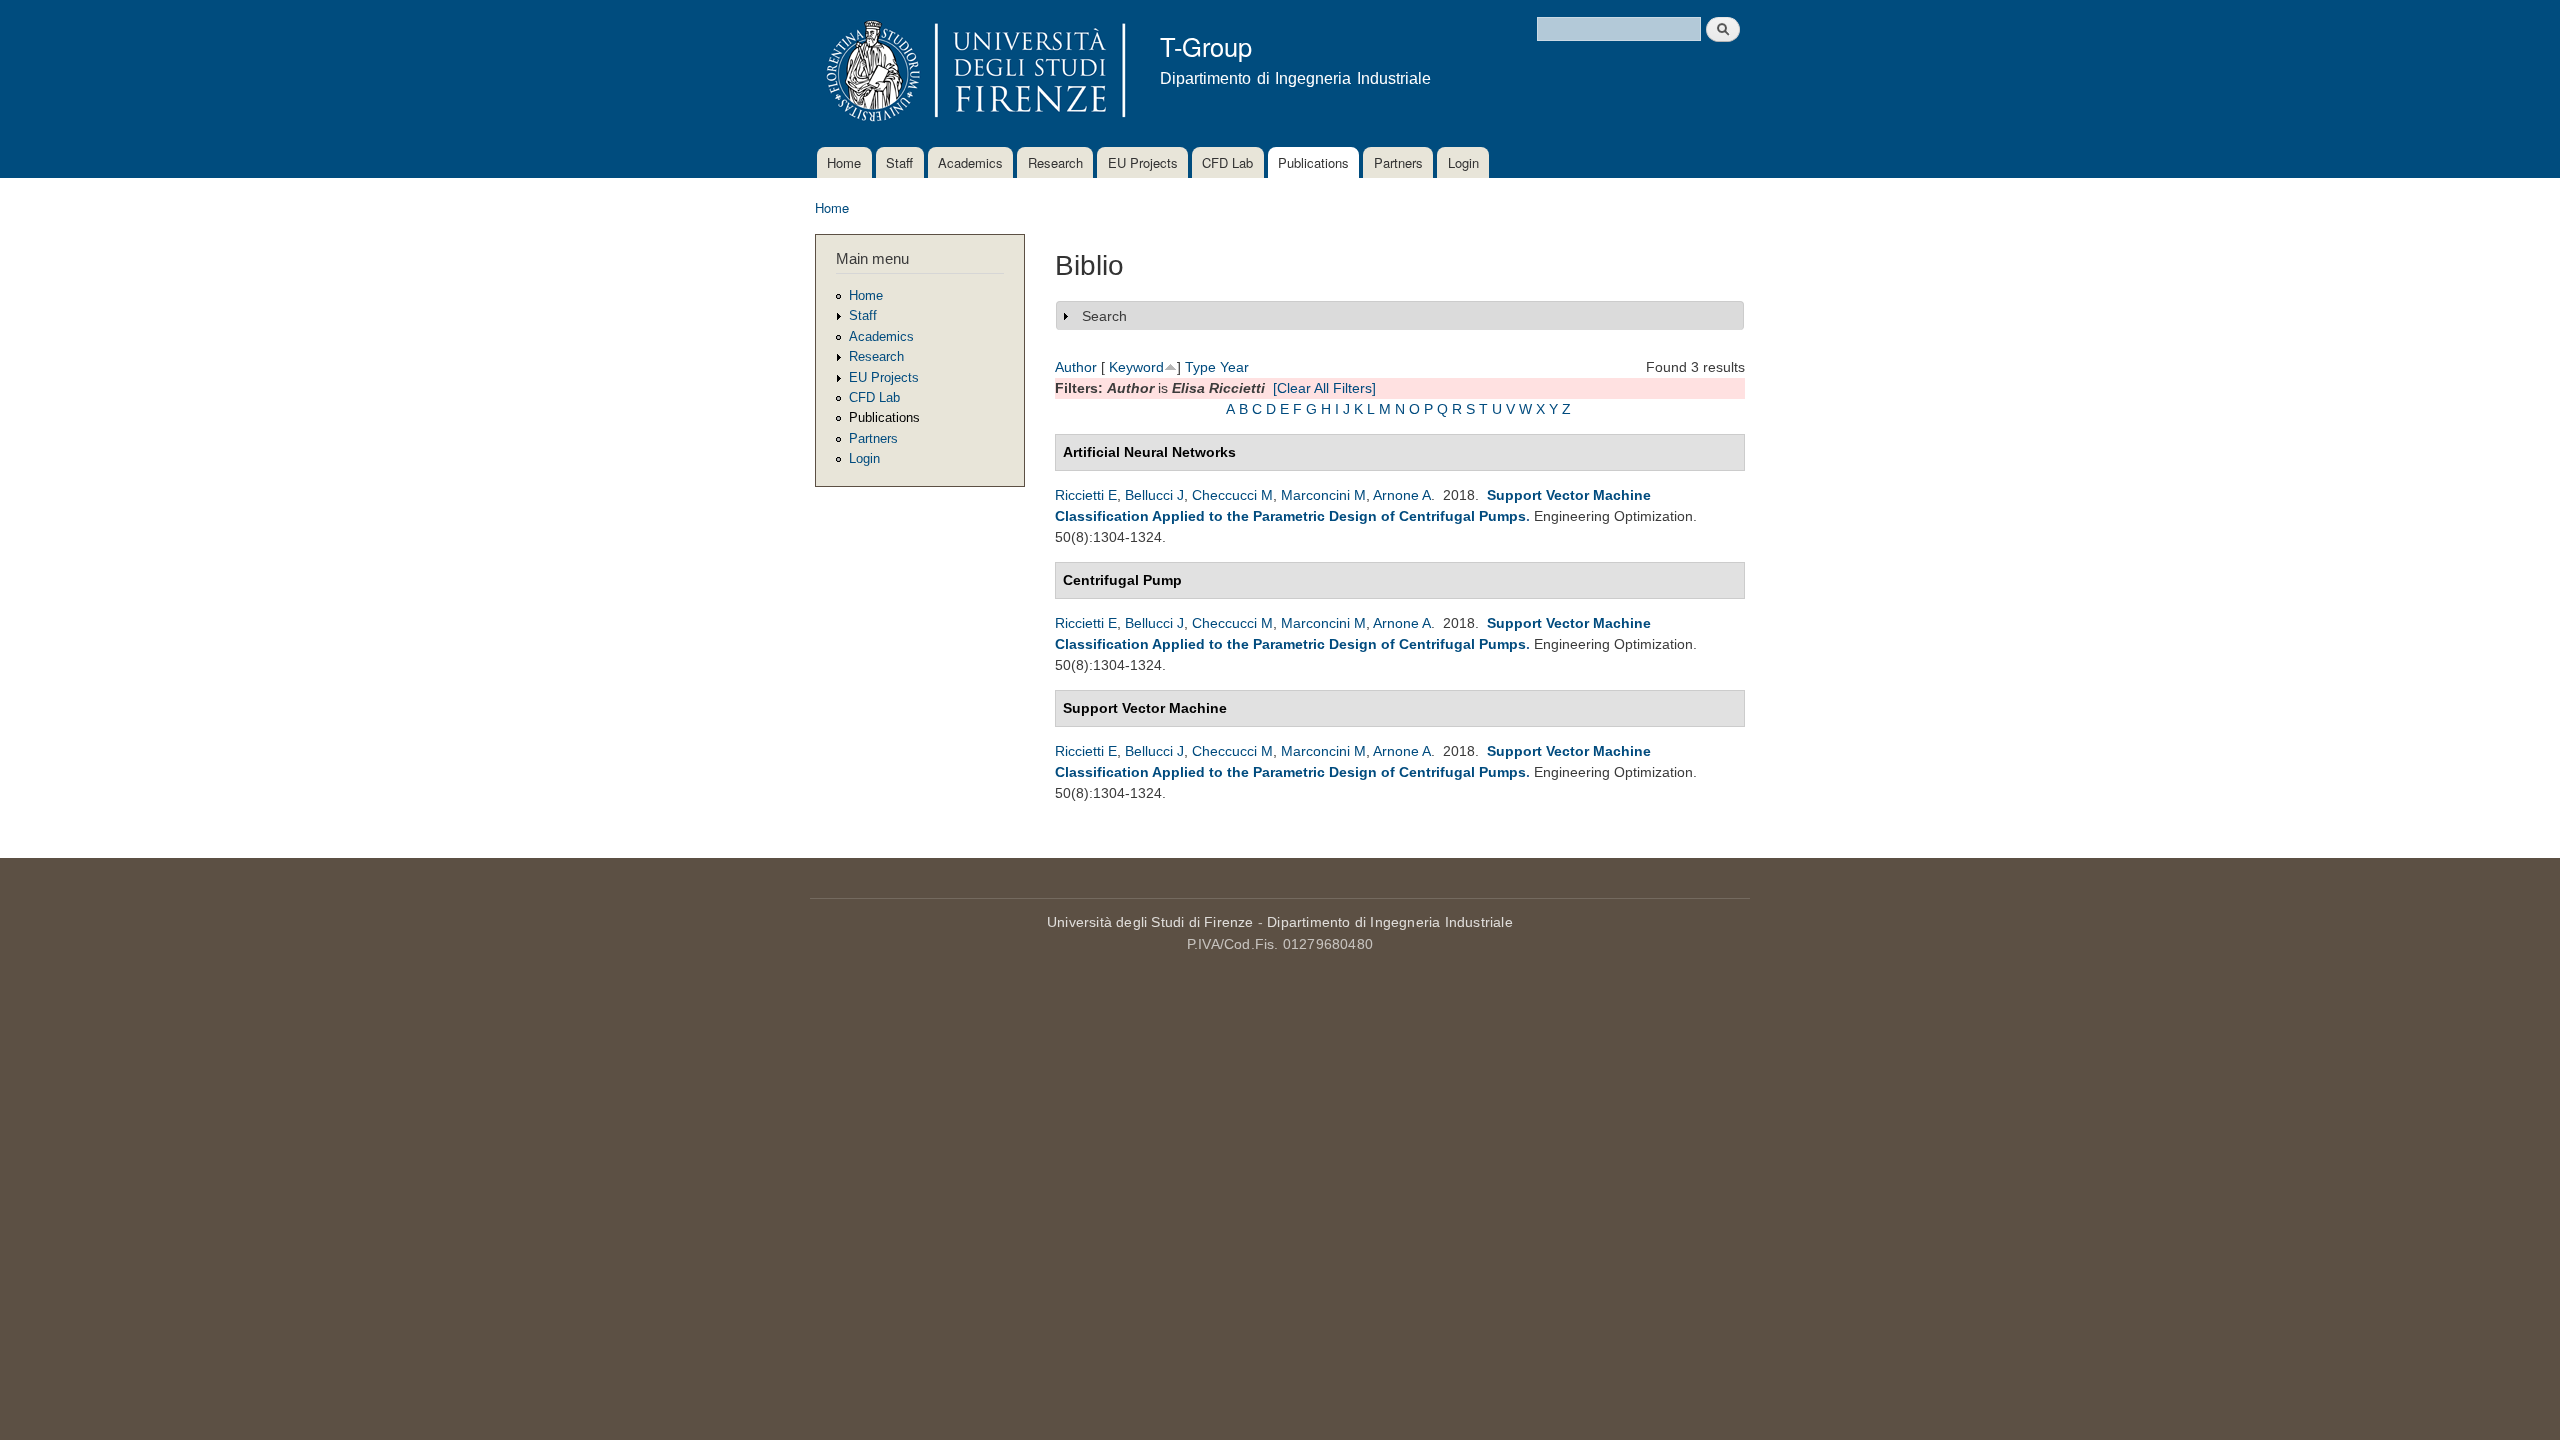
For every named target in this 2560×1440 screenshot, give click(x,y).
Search (1104, 316)
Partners (1398, 162)
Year (1234, 367)
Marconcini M (1323, 495)
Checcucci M (1232, 495)
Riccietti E (1086, 495)
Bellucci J (1154, 495)
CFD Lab (1227, 162)
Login (1463, 162)
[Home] (972, 73)
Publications (1313, 162)
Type (1200, 367)
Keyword (1136, 367)
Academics (970, 162)
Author (1076, 367)
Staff (899, 162)
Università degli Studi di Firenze (1150, 922)
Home (844, 162)
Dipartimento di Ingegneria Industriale (1390, 922)
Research (1055, 162)
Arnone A (1402, 495)
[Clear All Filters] (1324, 388)
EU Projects (1143, 162)
